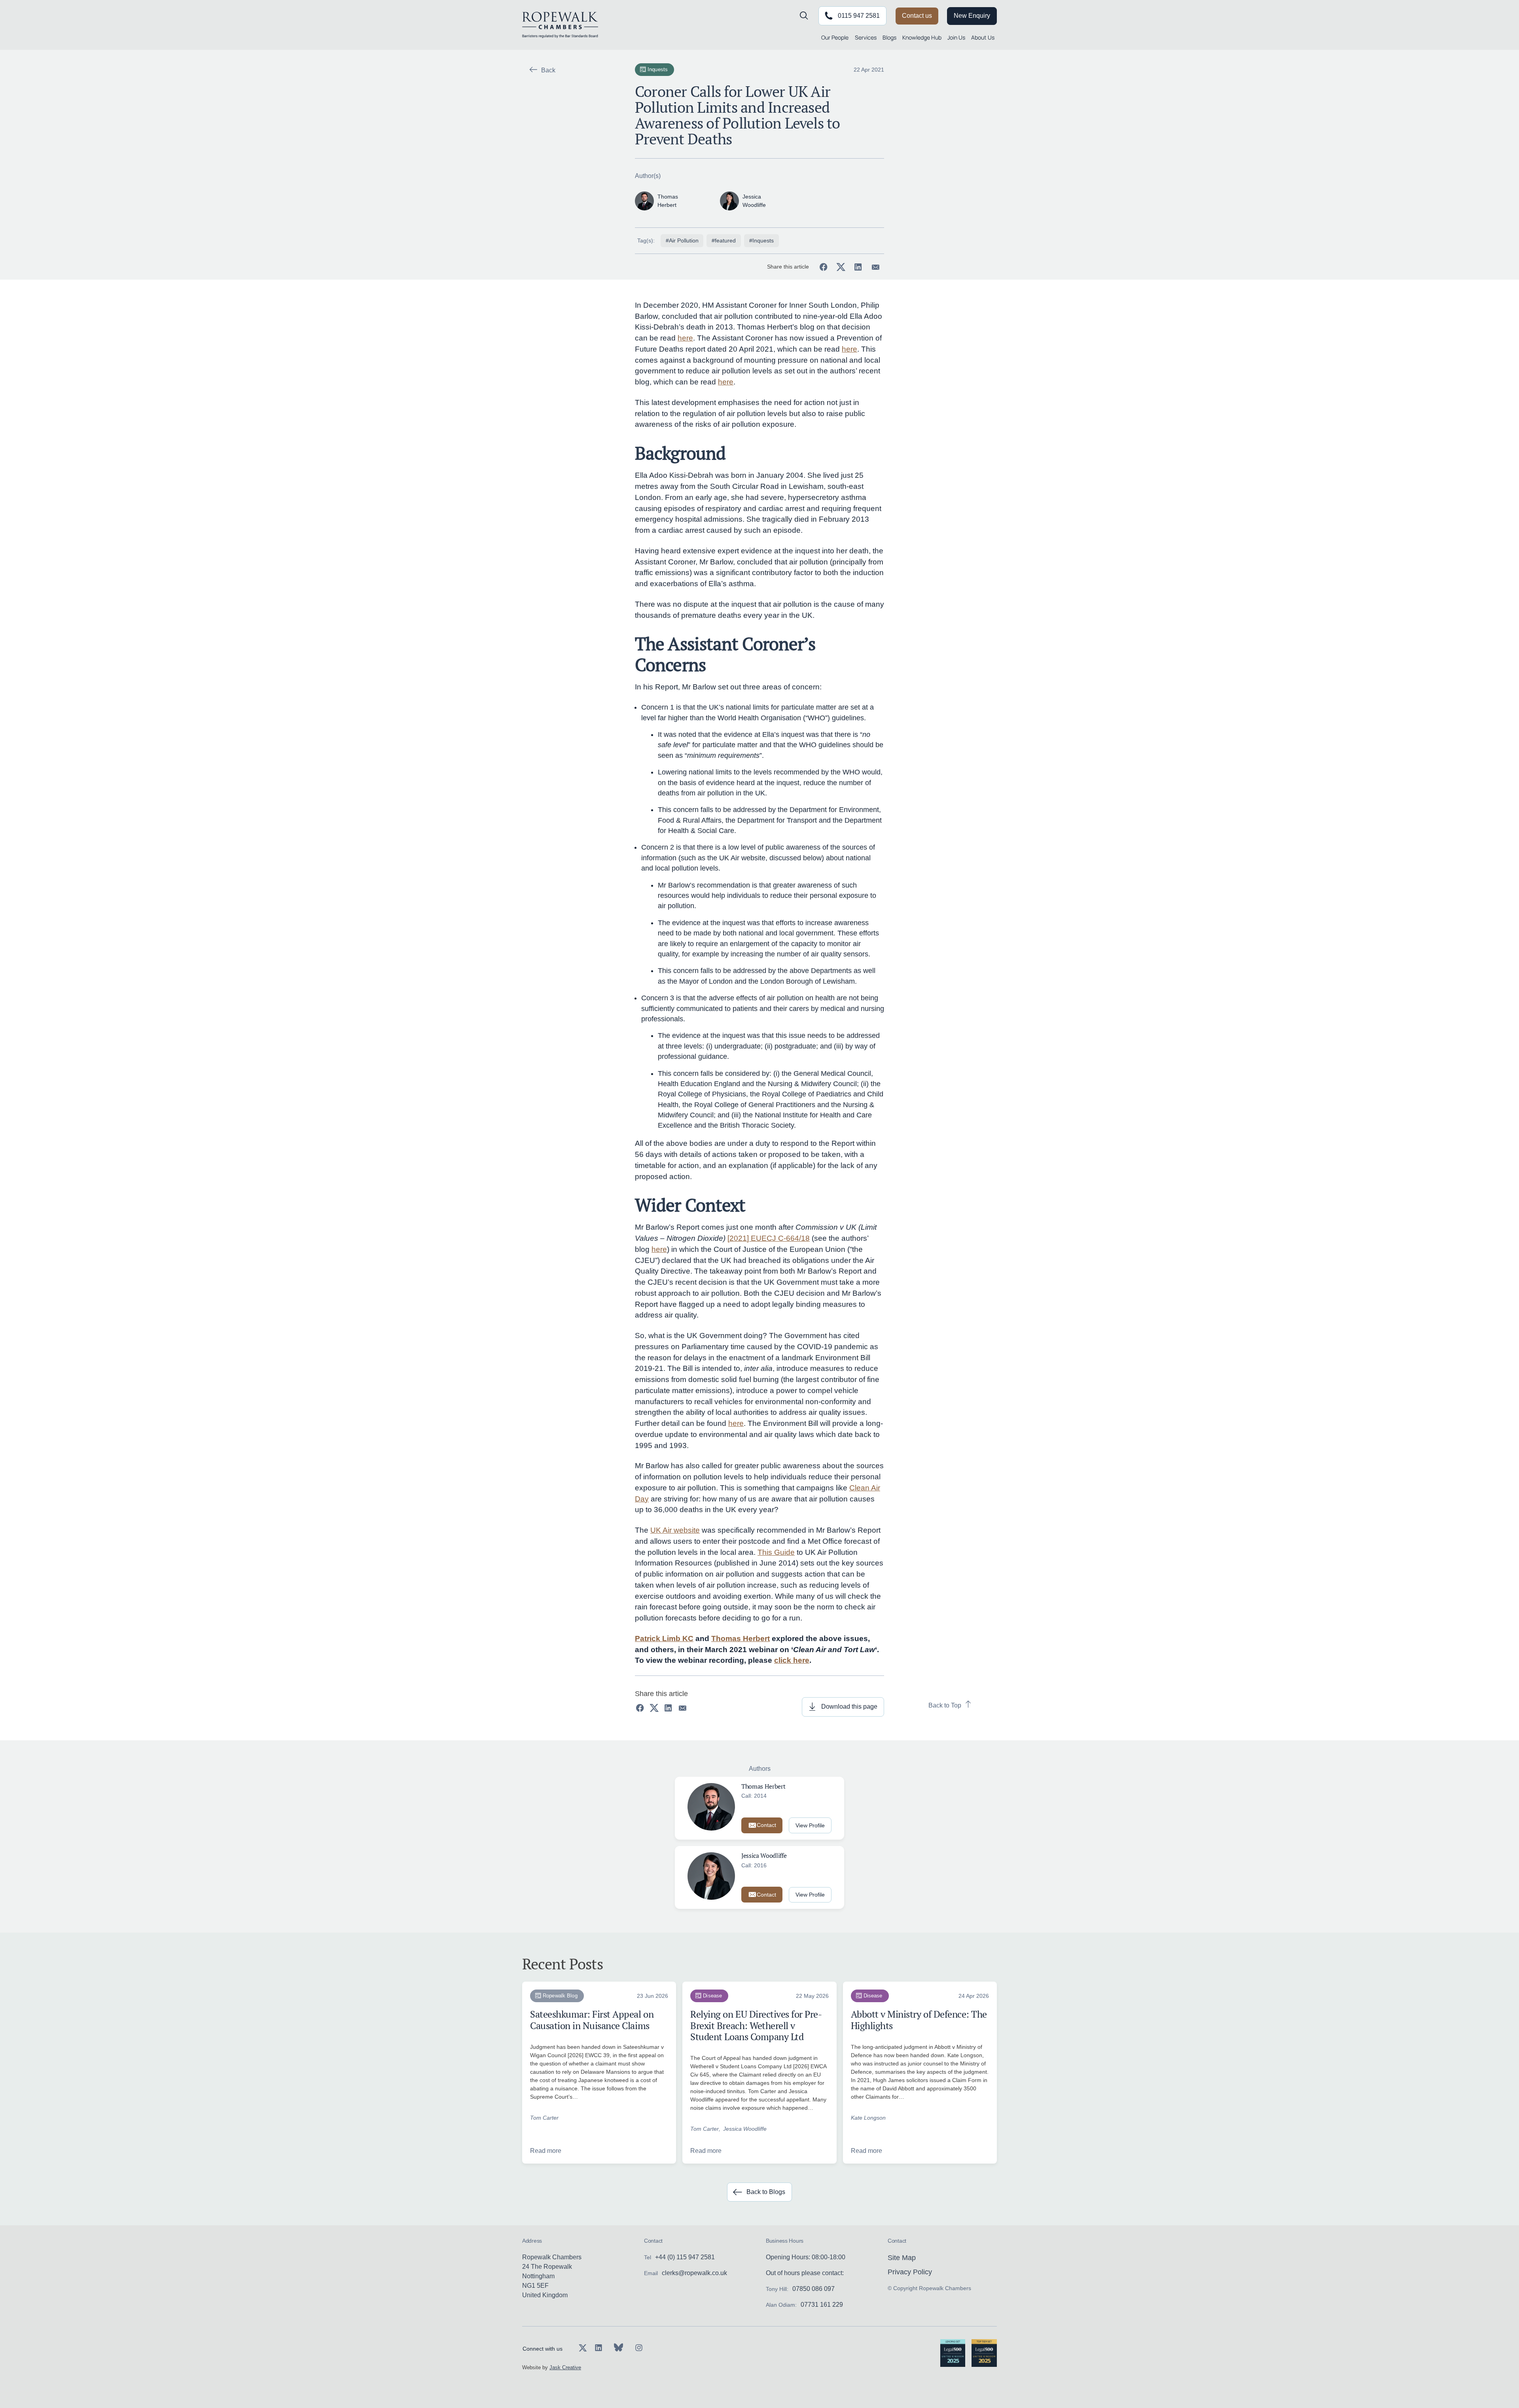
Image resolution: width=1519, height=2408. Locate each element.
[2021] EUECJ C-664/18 (769, 1238)
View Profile (810, 1825)
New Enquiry (972, 16)
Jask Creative (565, 2367)
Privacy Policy (910, 2272)
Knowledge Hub (922, 37)
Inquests (658, 69)
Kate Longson (868, 2118)
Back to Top (945, 1705)
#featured (724, 240)
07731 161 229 (822, 2305)
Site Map (902, 2258)
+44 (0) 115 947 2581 (685, 2257)
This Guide (776, 1552)
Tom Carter (544, 2118)
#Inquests (761, 240)
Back (548, 70)
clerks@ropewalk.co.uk (694, 2273)
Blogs (889, 37)
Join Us (956, 37)
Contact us (917, 16)
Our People (835, 37)
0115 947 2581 (859, 16)
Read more (546, 2151)
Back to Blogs (766, 2192)
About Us (983, 37)
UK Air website (675, 1530)
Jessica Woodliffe (745, 2129)
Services (866, 37)
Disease (712, 1996)
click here (792, 1660)
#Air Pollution (682, 240)
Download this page (849, 1707)
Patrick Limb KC (664, 1638)
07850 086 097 (813, 2289)
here (685, 338)
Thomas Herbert (741, 1638)
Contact (766, 1825)
